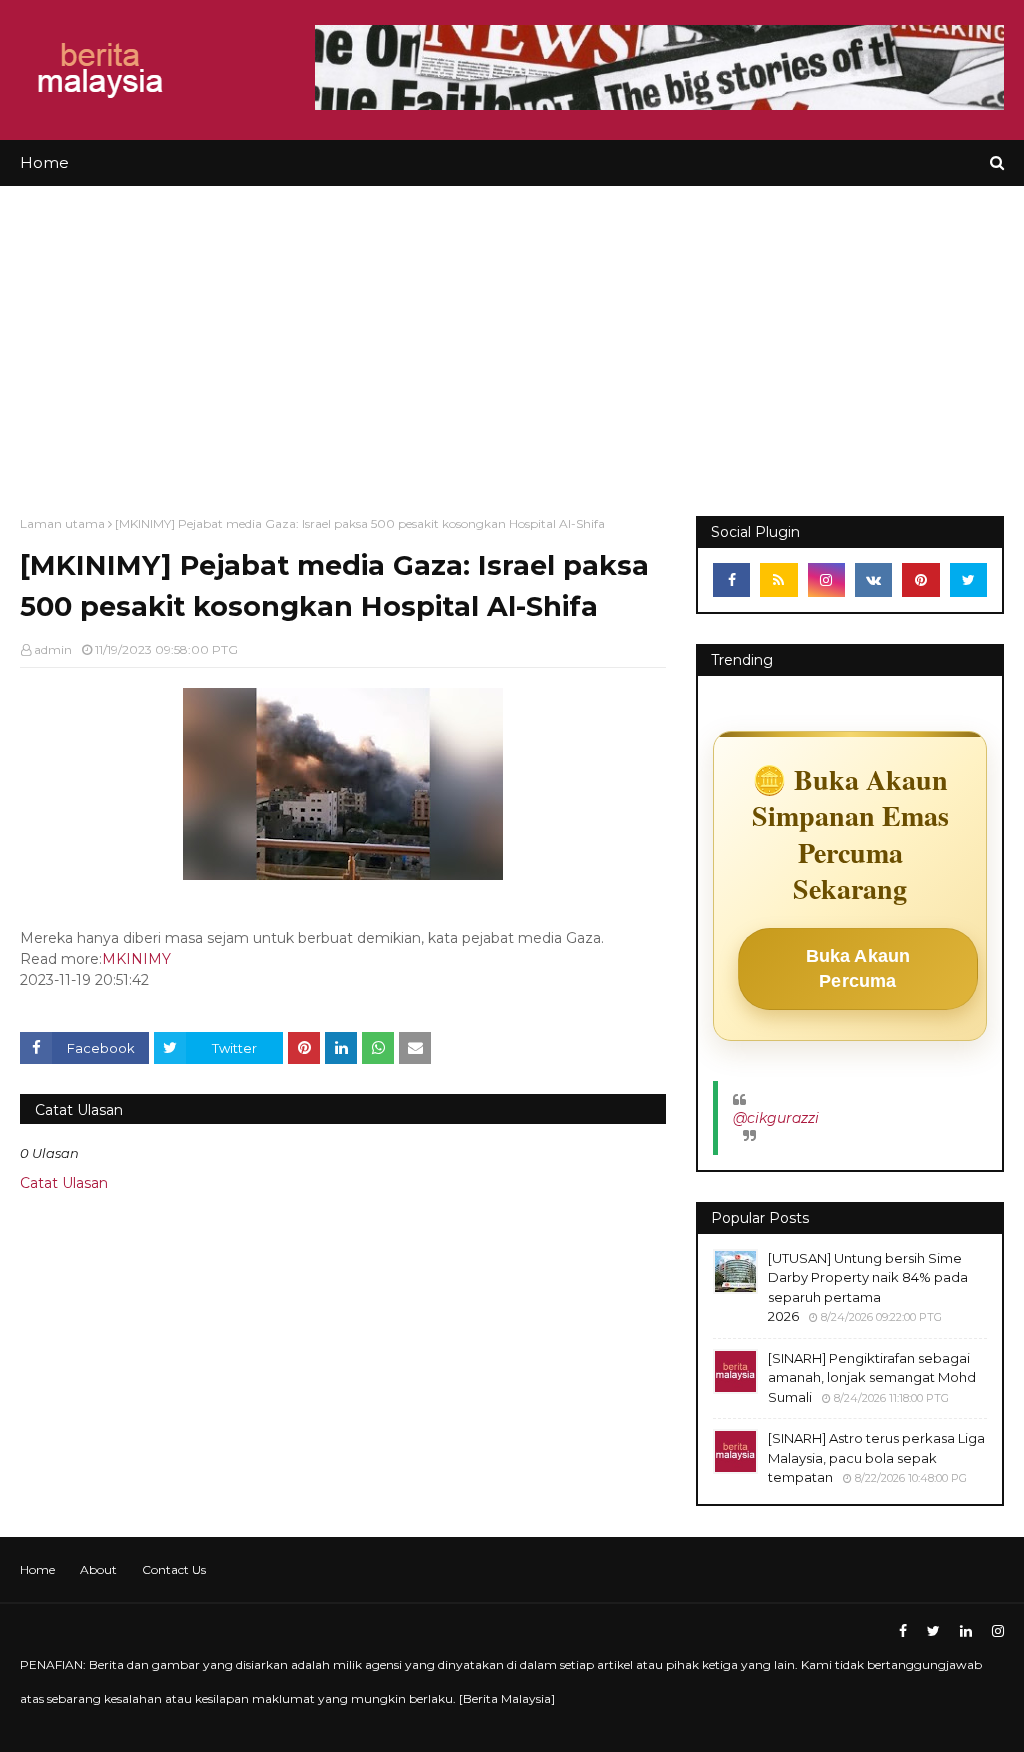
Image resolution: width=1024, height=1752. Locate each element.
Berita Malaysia (507, 1698)
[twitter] (968, 580)
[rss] (778, 580)
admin (53, 649)
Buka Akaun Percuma (858, 968)
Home (37, 1569)
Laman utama (62, 523)
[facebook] (731, 580)
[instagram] (826, 580)
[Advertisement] (512, 336)
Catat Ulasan (64, 1183)
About (98, 1569)
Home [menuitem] (44, 162)
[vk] (873, 580)
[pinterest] (920, 580)
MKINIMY (136, 959)
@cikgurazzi (776, 1118)
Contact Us (174, 1569)
